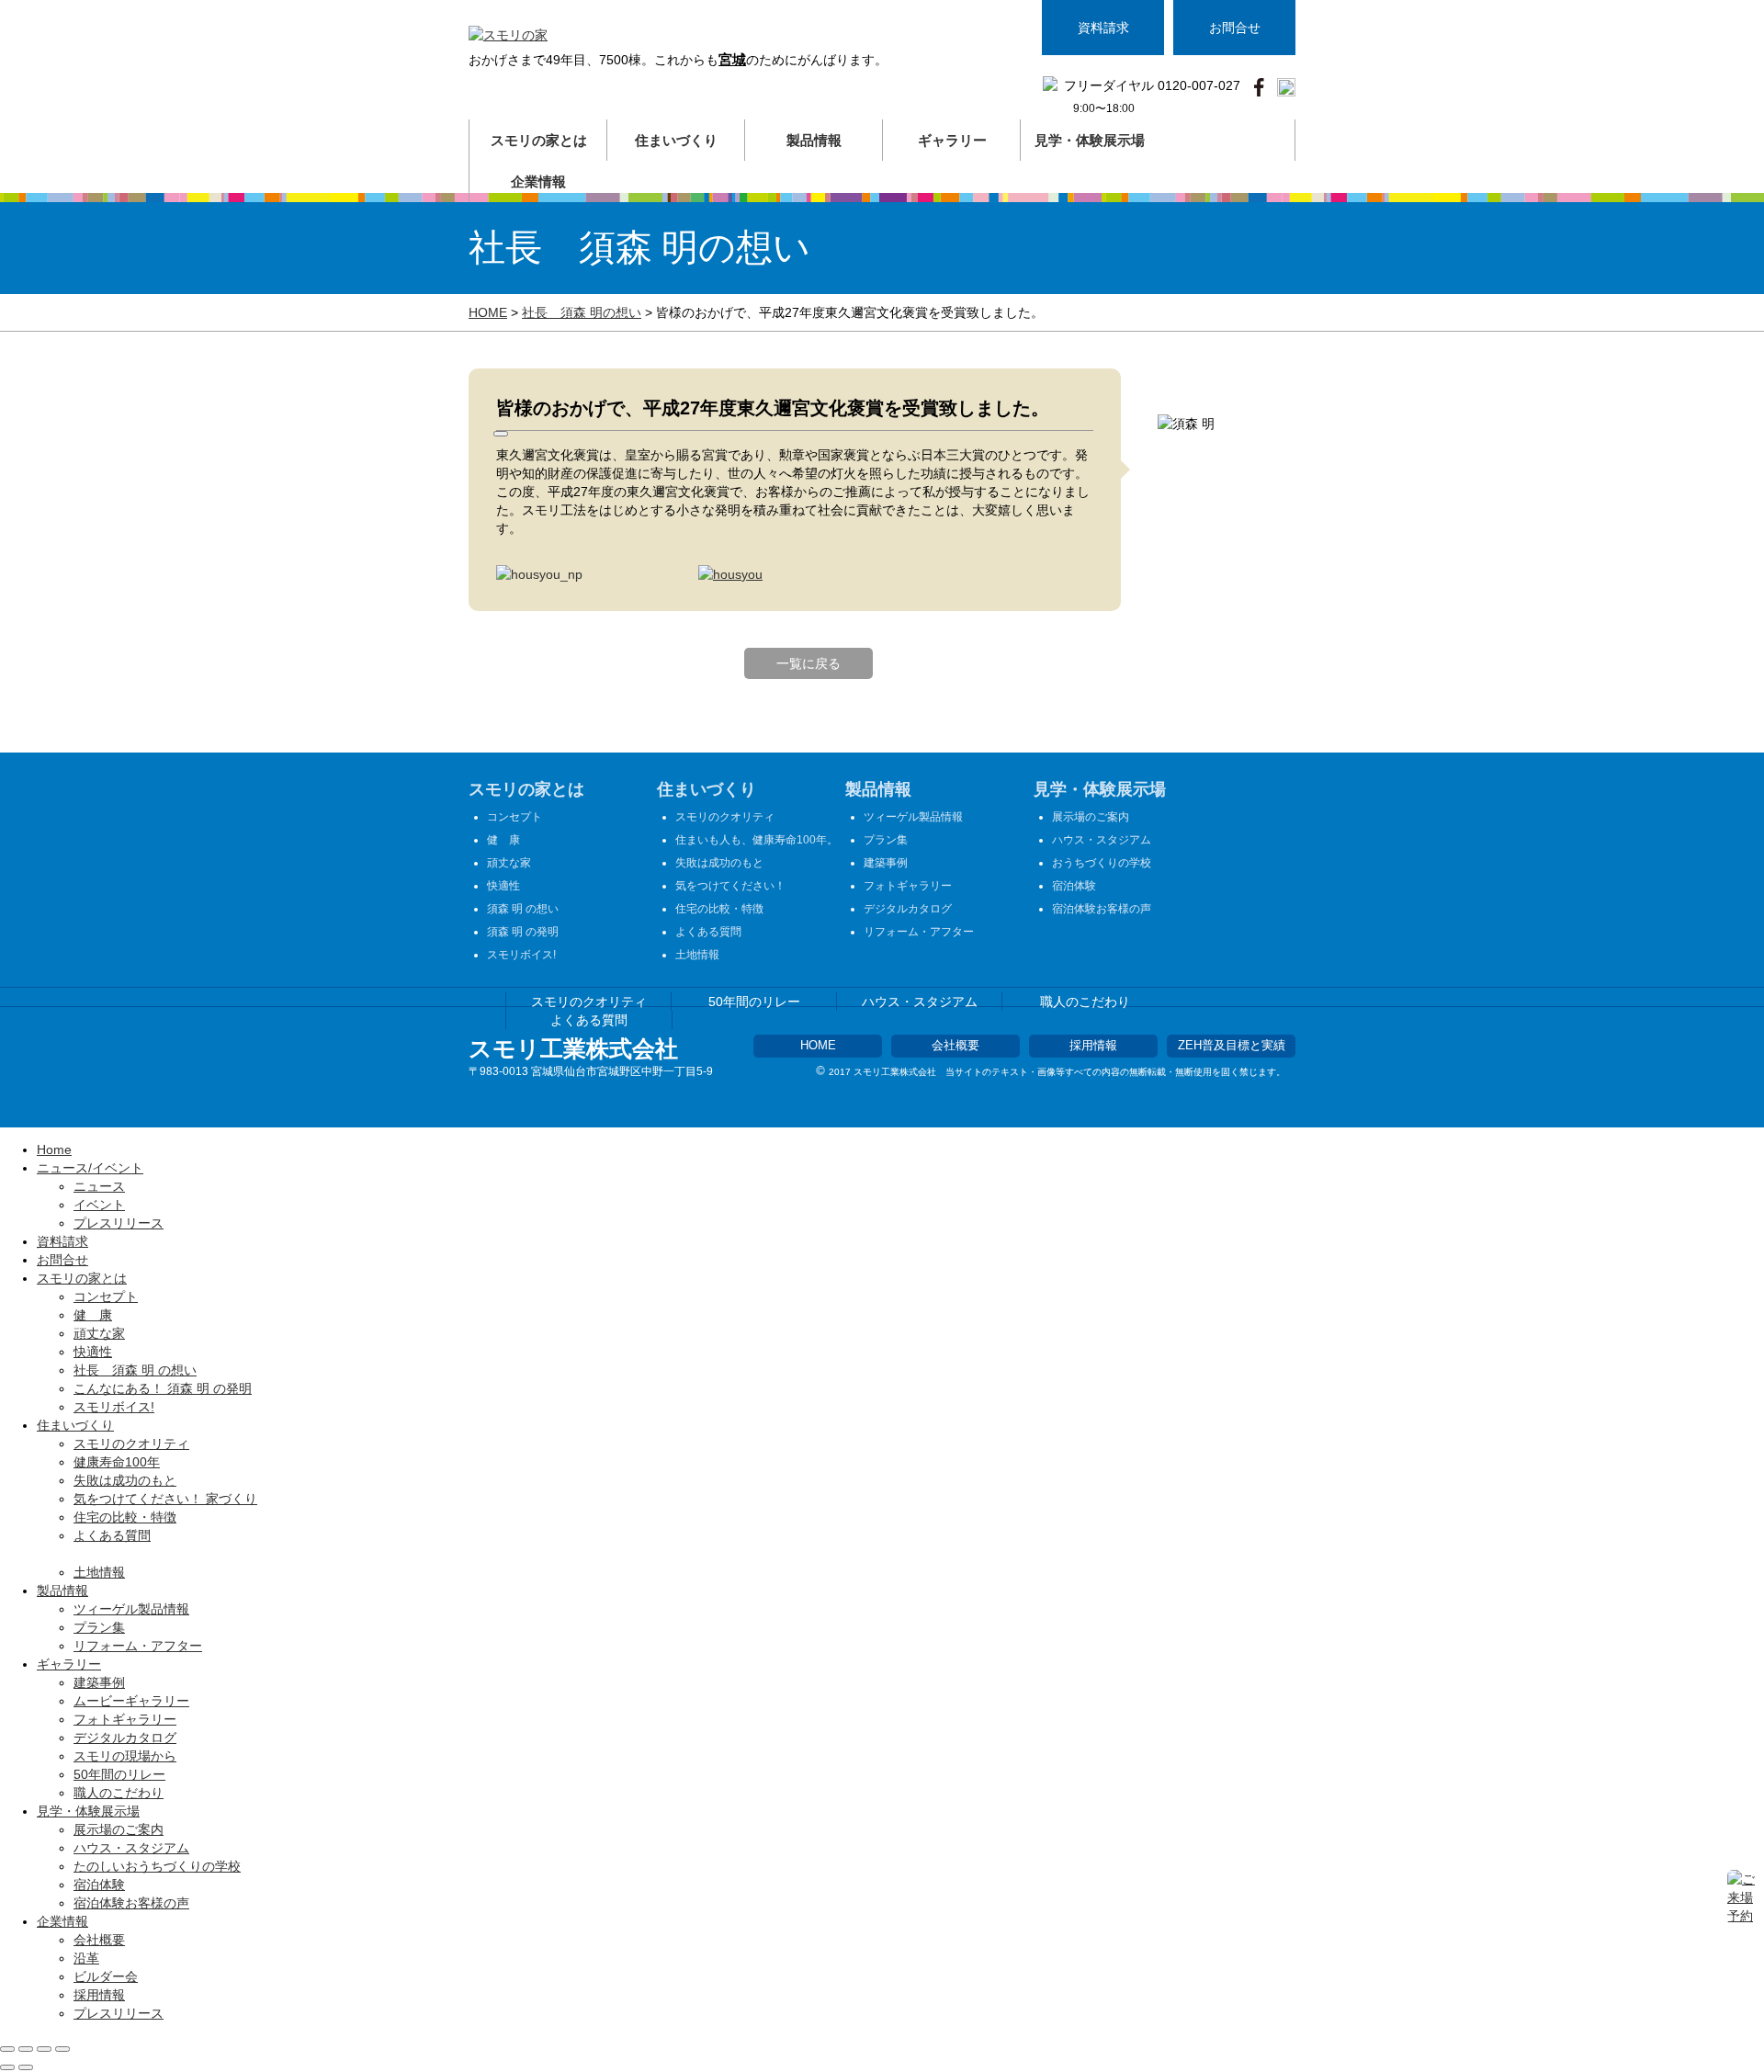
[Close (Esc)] (7, 2049)
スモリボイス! (521, 955)
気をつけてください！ (730, 886)
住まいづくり (707, 789)
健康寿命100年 (117, 1462)
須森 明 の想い (523, 909)
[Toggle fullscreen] (44, 2049)
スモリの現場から (125, 1756)
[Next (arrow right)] (26, 2067)
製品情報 (878, 789)
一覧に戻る (808, 663)
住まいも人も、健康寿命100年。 (757, 840)
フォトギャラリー (908, 886)
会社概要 (955, 1046)
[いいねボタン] (501, 434)
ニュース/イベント (90, 1168)
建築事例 (886, 863)
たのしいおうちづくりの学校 (157, 1866)
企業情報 (62, 1921)
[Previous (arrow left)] (7, 2067)
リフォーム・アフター (919, 932)
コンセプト (514, 817)
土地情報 (697, 955)
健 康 (503, 840)
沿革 (86, 1958)
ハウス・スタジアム (1102, 840)
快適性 (503, 886)
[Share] (26, 2049)
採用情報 (1093, 1046)
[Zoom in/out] (62, 2049)
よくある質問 (708, 932)
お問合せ (1235, 28)
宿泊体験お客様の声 (1102, 909)
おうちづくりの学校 (1102, 863)
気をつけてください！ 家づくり (165, 1499)
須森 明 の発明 (523, 932)
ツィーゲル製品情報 (913, 817)
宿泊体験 (1074, 886)
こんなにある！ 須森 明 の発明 (163, 1388)
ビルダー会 (106, 1976)
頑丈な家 (509, 863)
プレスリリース (119, 1223)
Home (54, 1149)
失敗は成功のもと (719, 863)
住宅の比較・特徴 (719, 909)
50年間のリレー (754, 1002)
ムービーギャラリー (131, 1701)
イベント (99, 1205)
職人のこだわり (1085, 1002)
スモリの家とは (526, 789)
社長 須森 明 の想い (135, 1370)
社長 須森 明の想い (582, 312)
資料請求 (1103, 28)
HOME (488, 312)
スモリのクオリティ (725, 817)
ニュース (99, 1186)
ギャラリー (69, 1664)
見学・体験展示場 (1100, 789)
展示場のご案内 (1091, 817)
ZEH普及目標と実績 (1232, 1046)
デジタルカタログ (908, 909)
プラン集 (886, 840)
